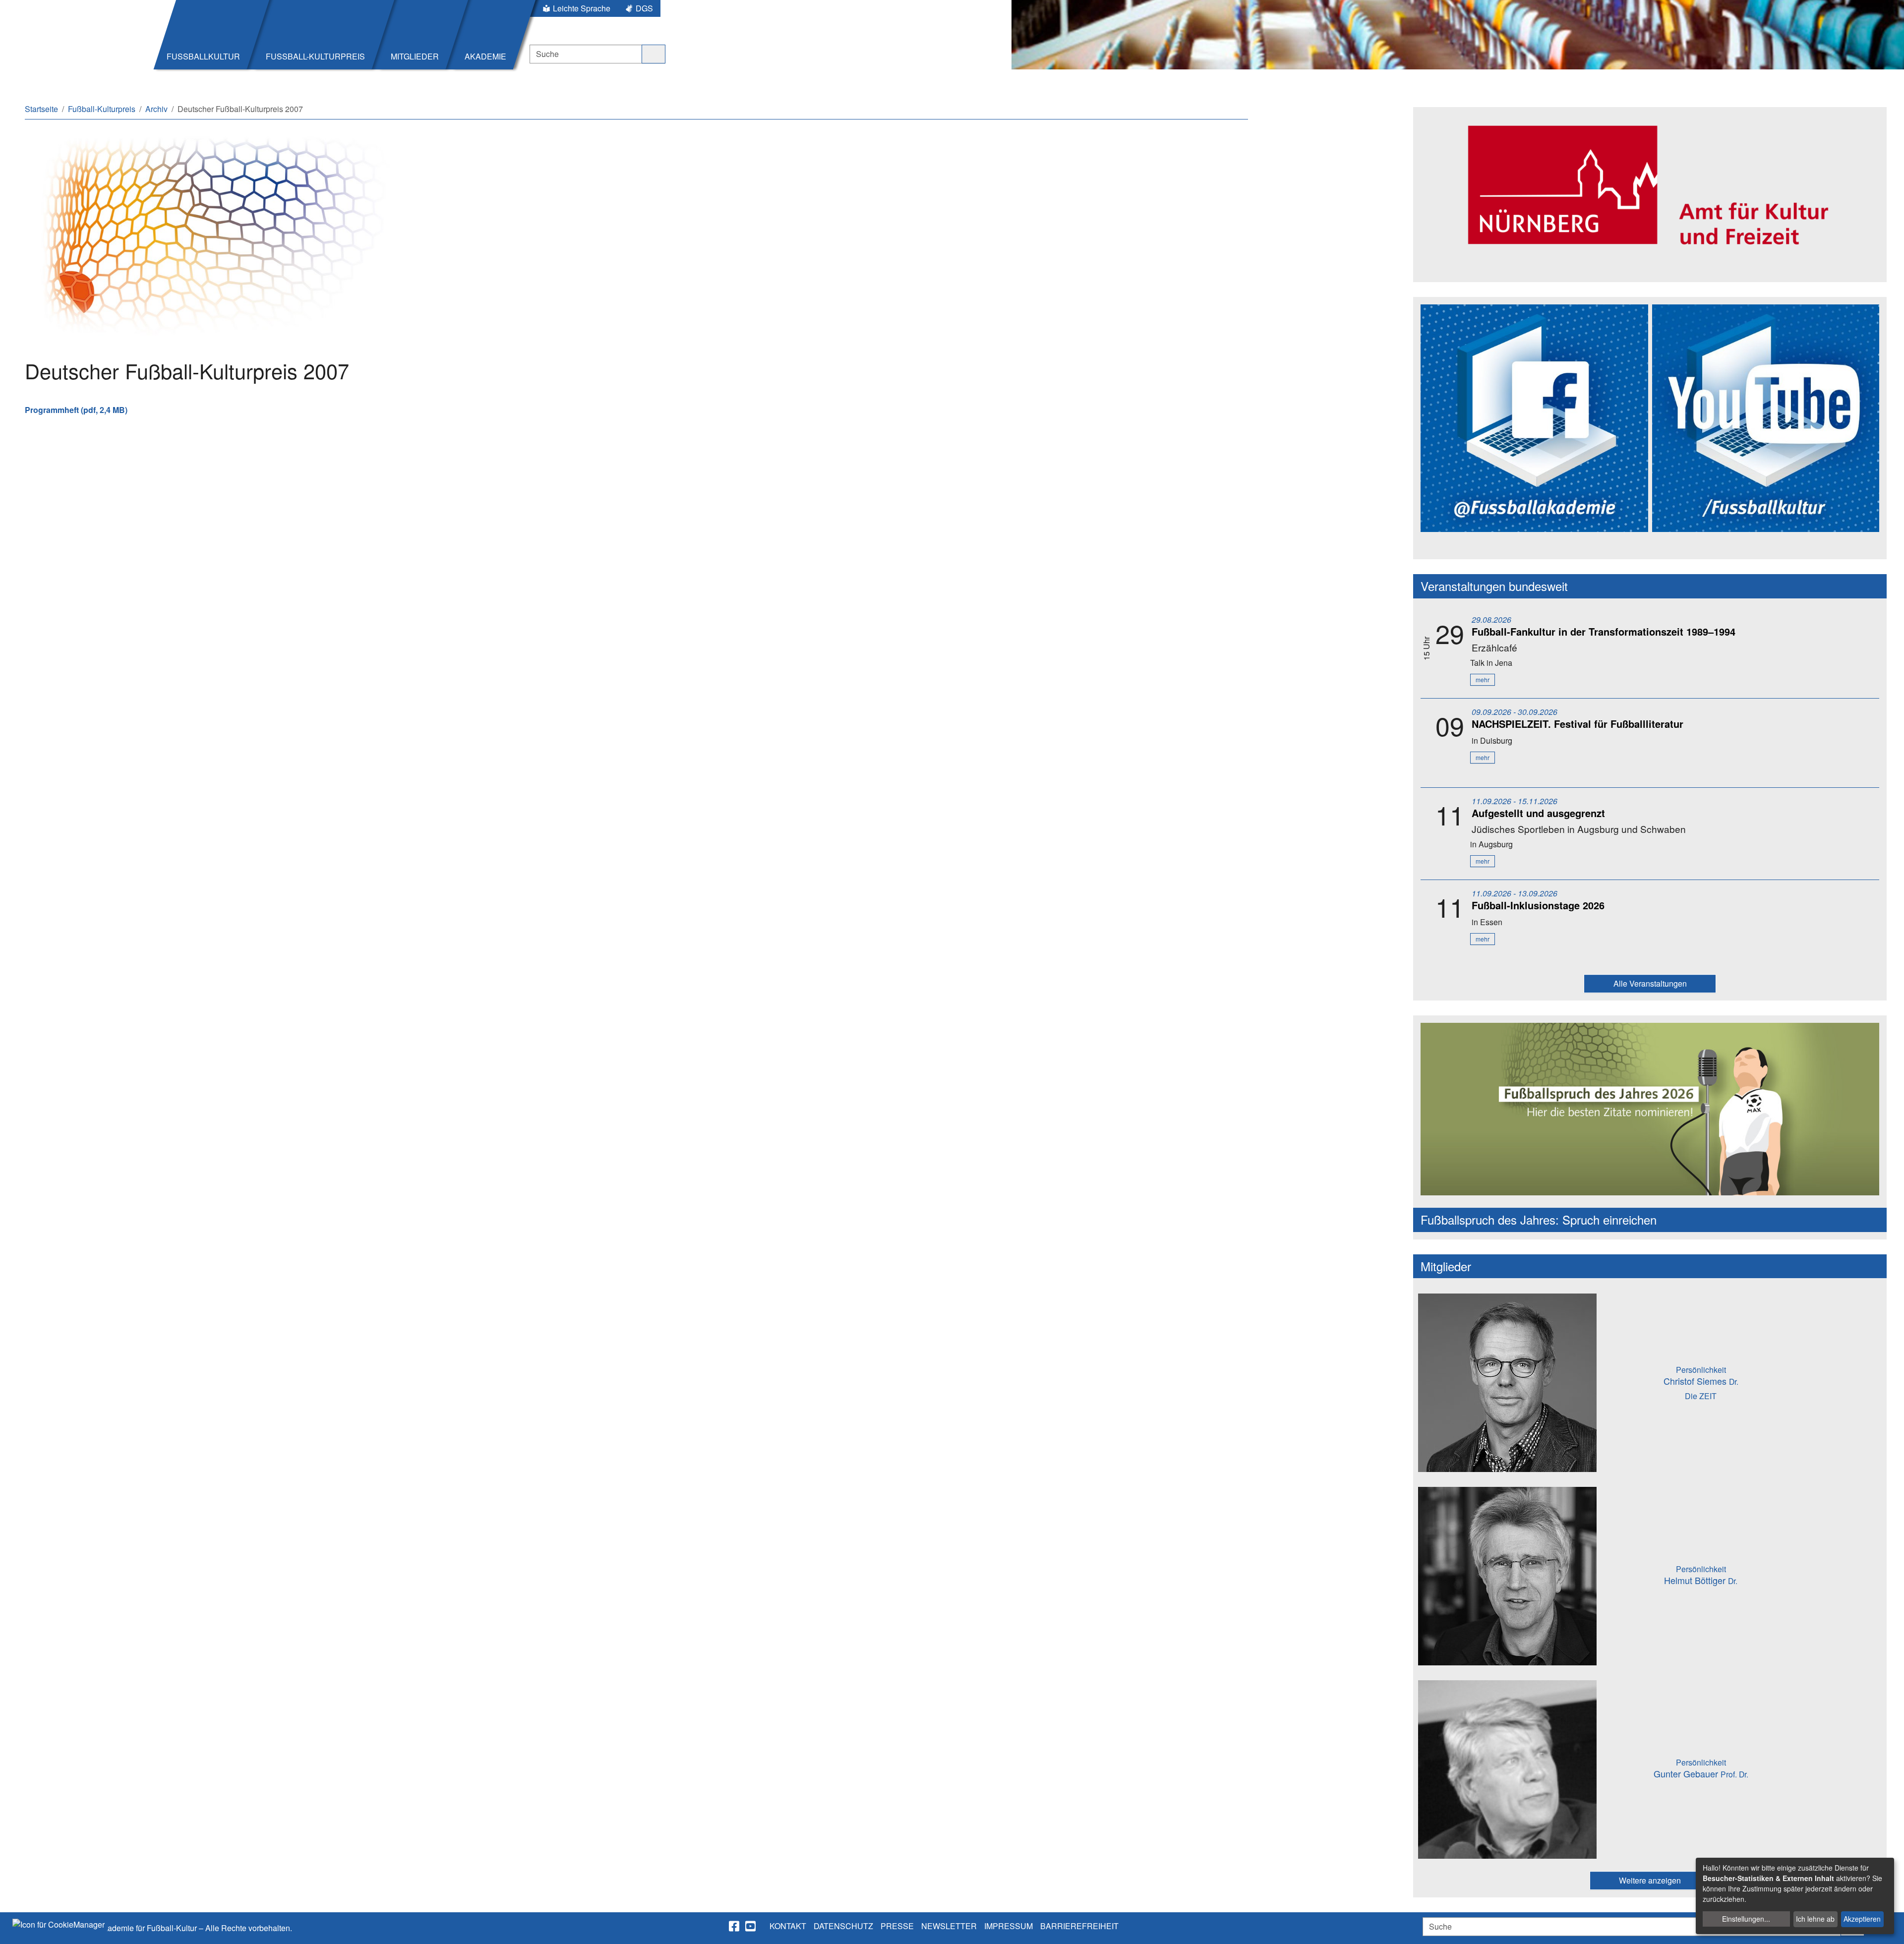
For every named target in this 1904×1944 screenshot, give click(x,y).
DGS (644, 8)
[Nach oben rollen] (1887, 1927)
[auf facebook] (735, 1926)
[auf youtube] (751, 1926)
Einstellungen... (1746, 1919)
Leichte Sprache (582, 8)
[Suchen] (654, 54)
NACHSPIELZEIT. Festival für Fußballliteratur (1577, 724)
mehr (1483, 679)
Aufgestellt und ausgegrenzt (1538, 813)
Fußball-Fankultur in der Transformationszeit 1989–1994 (1604, 631)
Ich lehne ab (1815, 1919)
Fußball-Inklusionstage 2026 (1538, 905)
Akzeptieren (1862, 1919)
